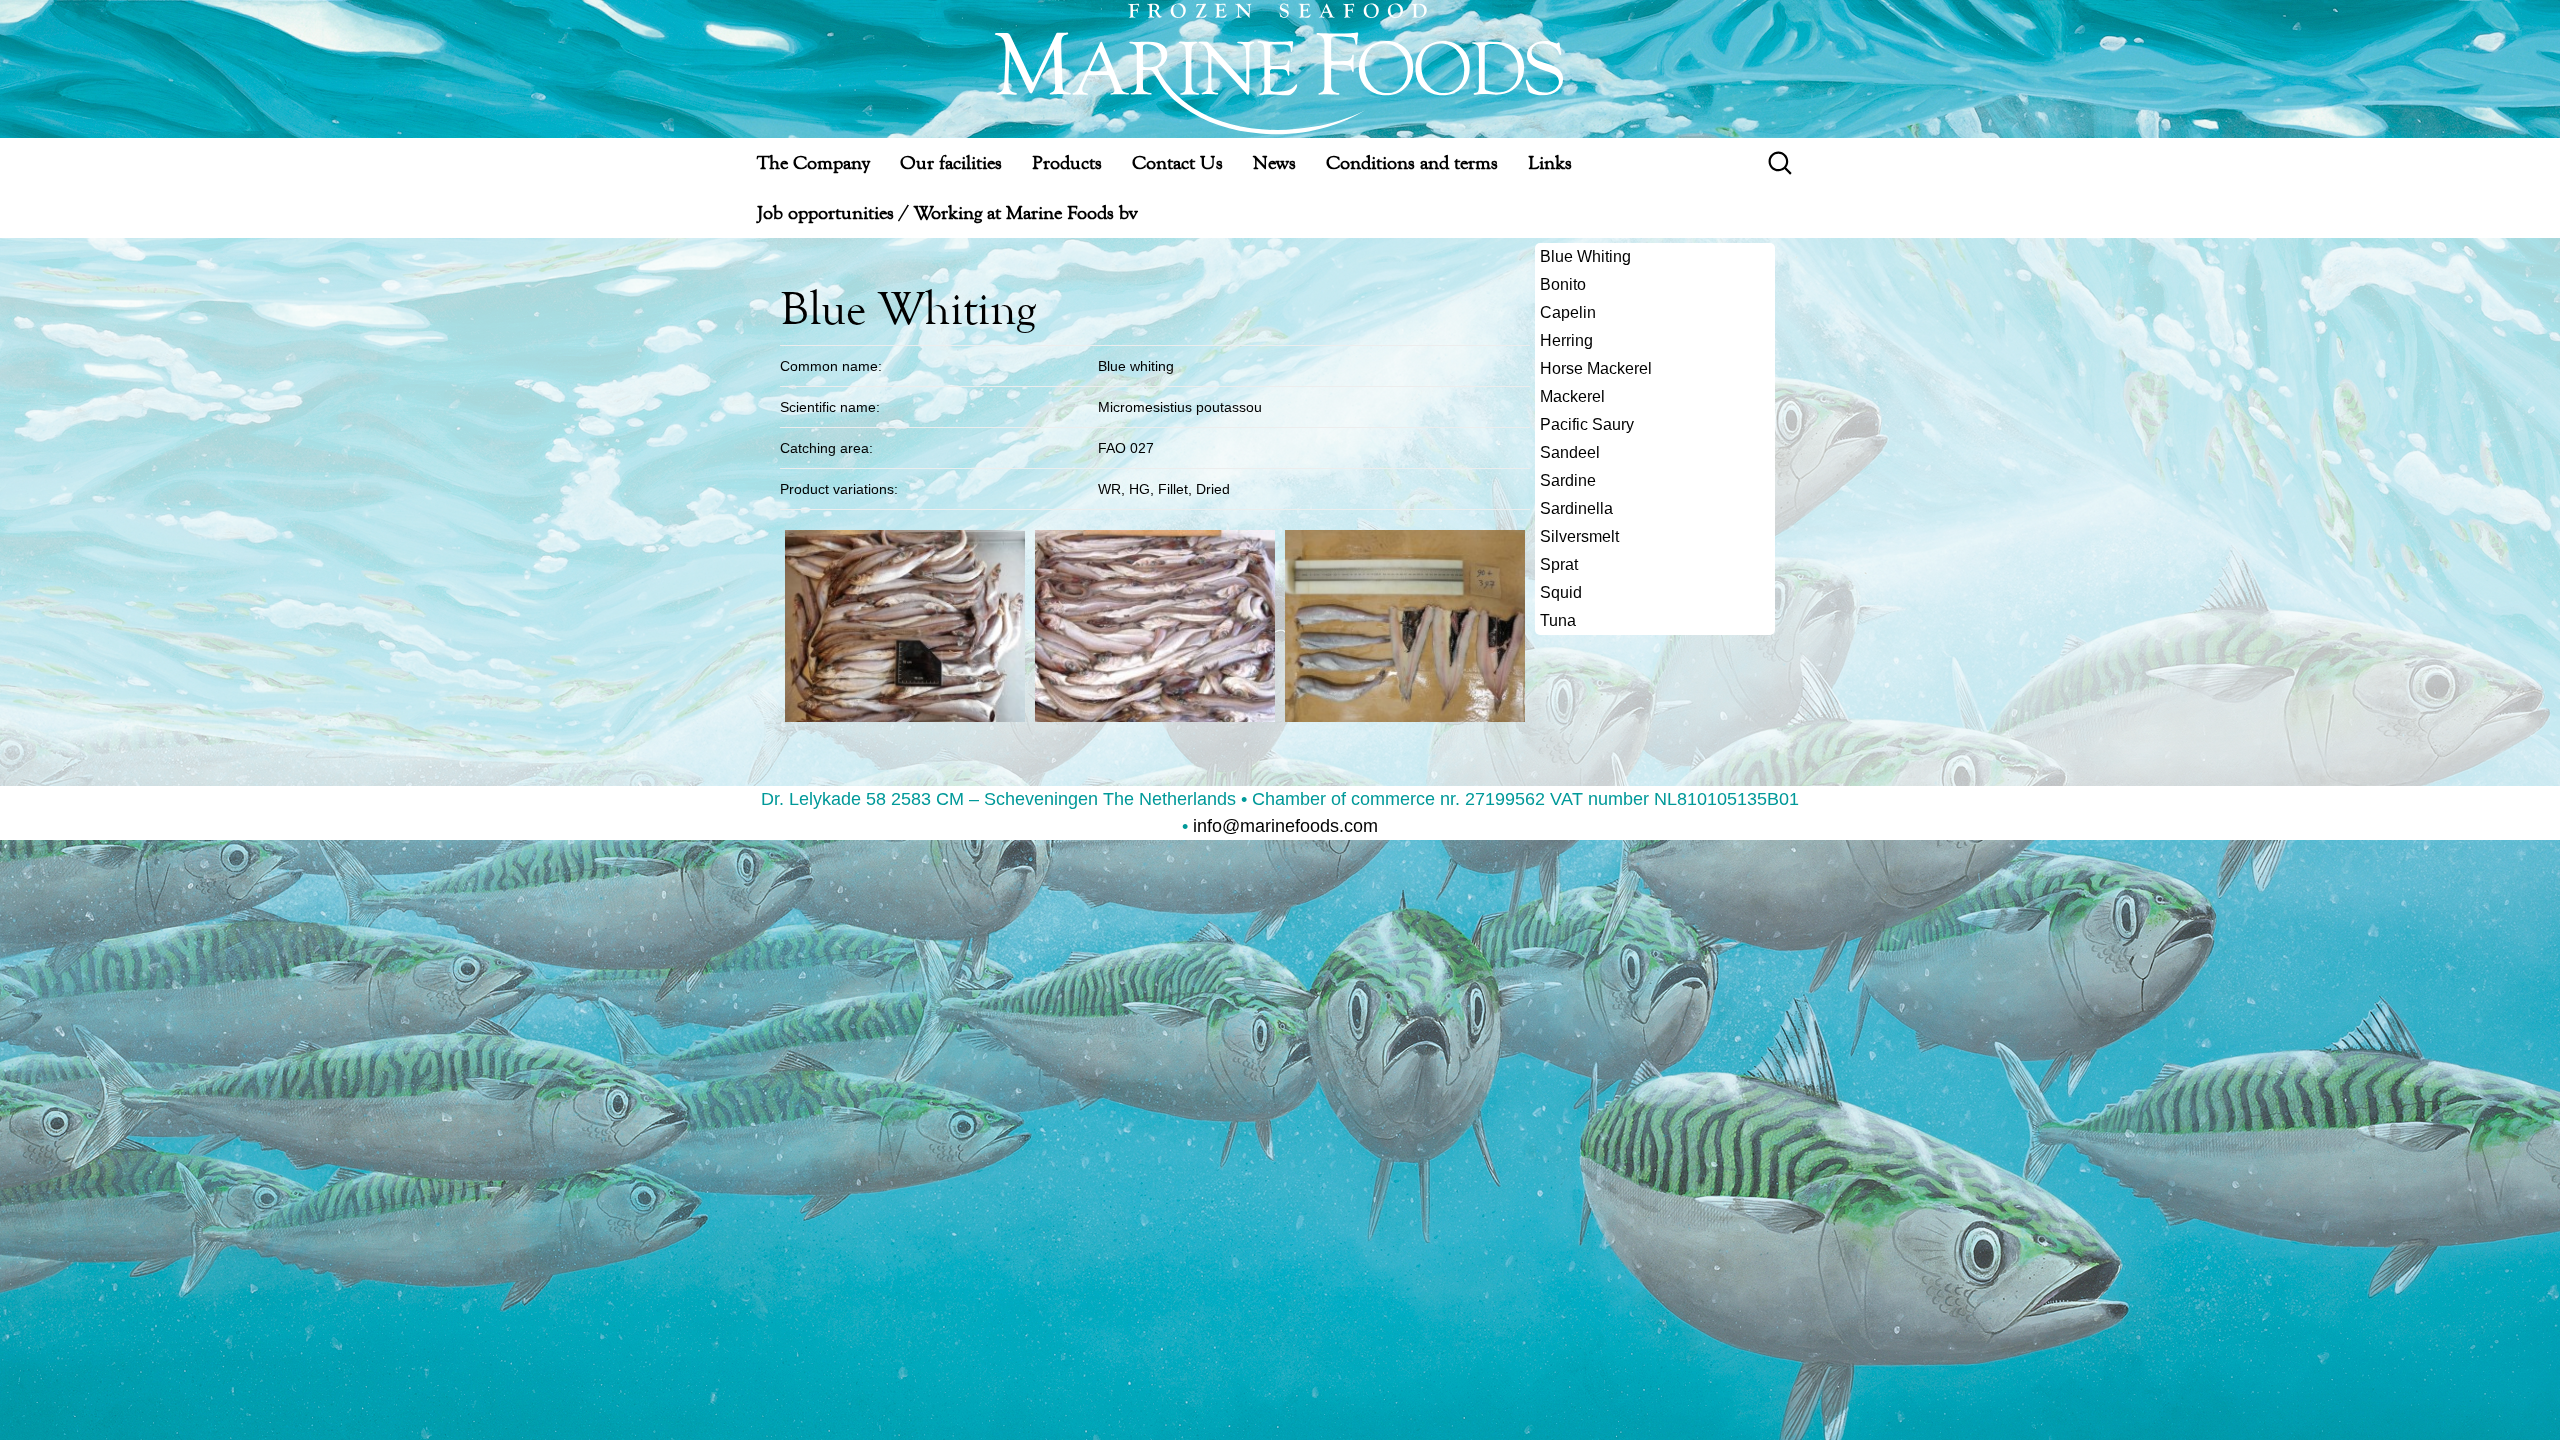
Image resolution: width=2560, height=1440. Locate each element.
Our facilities (951, 162)
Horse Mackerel (1596, 368)
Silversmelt (1579, 536)
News (1274, 162)
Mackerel (1572, 396)
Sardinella (1576, 508)
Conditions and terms (1412, 162)
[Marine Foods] (1280, 69)
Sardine (1568, 480)
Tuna (1558, 620)
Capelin (1568, 312)
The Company (813, 162)
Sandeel (1570, 452)
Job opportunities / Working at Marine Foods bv (947, 212)
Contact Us (1177, 162)
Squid (1561, 592)
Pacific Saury (1587, 424)
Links (1550, 162)
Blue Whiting (1585, 256)
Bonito (1563, 284)
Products (1067, 162)
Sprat (1559, 564)
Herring (1566, 340)
